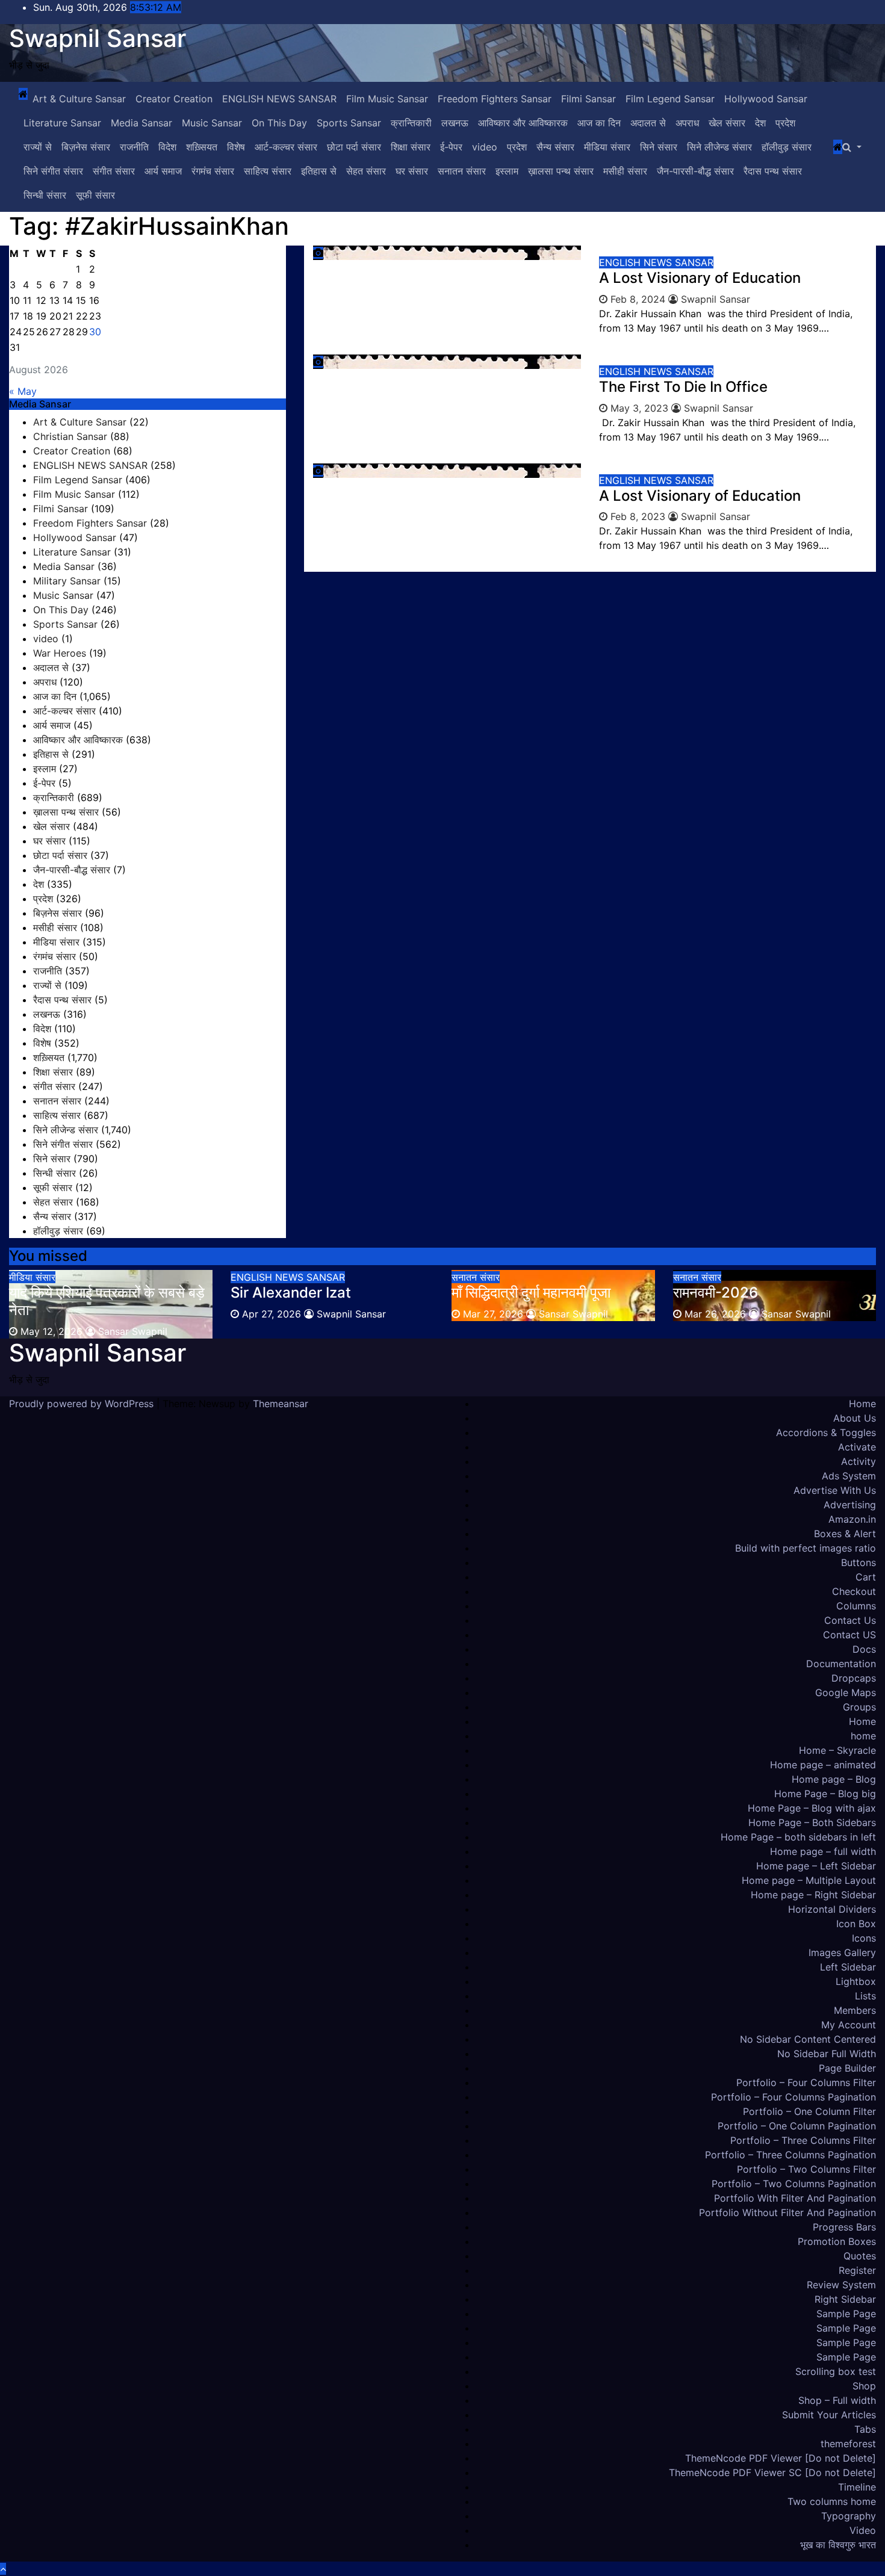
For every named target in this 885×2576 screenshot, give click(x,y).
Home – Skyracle (837, 1750)
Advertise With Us (835, 1490)
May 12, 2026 (51, 1331)
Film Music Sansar (387, 99)
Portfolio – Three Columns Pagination (790, 2155)
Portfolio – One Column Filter (809, 2111)
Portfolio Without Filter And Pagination (787, 2212)
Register (857, 2270)
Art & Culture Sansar (79, 99)
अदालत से (648, 123)
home (863, 1736)
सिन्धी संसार (45, 195)
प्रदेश (785, 123)
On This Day (279, 123)
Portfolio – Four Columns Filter (806, 2082)
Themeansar (280, 1404)
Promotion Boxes (837, 2241)
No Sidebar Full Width (827, 2054)
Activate (857, 1447)
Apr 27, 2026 (272, 1314)
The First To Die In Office (683, 387)
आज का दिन (599, 123)
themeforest (848, 2444)
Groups (859, 1707)
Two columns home (832, 2501)
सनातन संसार (462, 171)
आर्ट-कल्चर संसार (286, 147)
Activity (859, 1461)
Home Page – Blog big (825, 1794)
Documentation (841, 1664)
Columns (856, 1606)
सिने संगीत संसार (53, 171)
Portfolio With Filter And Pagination (795, 2198)
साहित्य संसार (268, 171)
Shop (864, 2386)
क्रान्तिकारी (411, 123)
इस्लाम (507, 171)
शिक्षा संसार (411, 147)
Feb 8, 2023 (638, 516)
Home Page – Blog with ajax (812, 1808)
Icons (864, 1938)
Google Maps (846, 1692)
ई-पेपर (451, 147)
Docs (864, 1649)
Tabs (865, 2429)
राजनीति (134, 147)
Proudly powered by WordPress (83, 1404)
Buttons (859, 1562)
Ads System (849, 1476)
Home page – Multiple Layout (809, 1880)
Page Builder (847, 2068)
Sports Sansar (349, 123)
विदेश (167, 147)
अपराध (687, 123)
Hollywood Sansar (766, 99)
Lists (865, 1996)
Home (862, 1404)
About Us (855, 1418)
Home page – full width (823, 1851)
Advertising (850, 1505)
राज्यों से (38, 147)
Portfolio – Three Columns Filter (803, 2140)
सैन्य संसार (555, 147)
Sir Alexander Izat (291, 1293)
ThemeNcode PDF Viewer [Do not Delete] (781, 2458)
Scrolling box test (836, 2371)
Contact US (849, 1635)
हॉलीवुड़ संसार (787, 147)
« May (23, 391)
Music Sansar (212, 123)
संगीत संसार (114, 171)
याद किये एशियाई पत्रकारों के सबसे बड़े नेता (107, 1301)
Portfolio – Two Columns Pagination (794, 2184)
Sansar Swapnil (131, 1331)
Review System (841, 2285)
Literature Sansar (62, 123)
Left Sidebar (848, 1967)
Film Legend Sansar (670, 99)
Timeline (857, 2487)
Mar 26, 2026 (715, 1314)
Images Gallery (842, 1952)
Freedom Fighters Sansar (495, 99)
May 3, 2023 (639, 408)
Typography (849, 2516)
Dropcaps (854, 1678)
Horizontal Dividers (832, 1909)
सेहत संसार (366, 171)
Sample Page (846, 2314)
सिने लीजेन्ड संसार (719, 147)
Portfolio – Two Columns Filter (806, 2169)
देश (760, 123)
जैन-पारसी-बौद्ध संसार (695, 171)
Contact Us (850, 1620)
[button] (852, 147)
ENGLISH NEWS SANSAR (279, 99)
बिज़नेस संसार (86, 147)
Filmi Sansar (588, 99)
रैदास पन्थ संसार (773, 171)
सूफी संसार (95, 195)
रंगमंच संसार (213, 171)
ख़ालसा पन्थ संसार (561, 171)
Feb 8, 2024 (638, 299)
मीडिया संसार (607, 147)
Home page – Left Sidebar (816, 1866)
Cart (866, 1577)
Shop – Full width (837, 2400)
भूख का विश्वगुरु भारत (838, 2545)
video (485, 147)
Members (855, 2010)
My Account (849, 2025)
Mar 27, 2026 (493, 1314)
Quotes (860, 2256)
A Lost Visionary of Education (700, 278)
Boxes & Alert (845, 1534)
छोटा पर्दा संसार (354, 147)
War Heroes (60, 653)
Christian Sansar (70, 436)
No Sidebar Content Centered (808, 2039)
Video (863, 2530)
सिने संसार (659, 147)
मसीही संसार (625, 171)
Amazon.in (852, 1519)
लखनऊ (455, 123)
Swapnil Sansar (98, 38)
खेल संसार (727, 123)
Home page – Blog (834, 1779)
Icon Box (856, 1924)
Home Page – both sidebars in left (798, 1837)
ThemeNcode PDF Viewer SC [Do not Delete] (772, 2472)
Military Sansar (67, 581)
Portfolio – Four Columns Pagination (793, 2097)
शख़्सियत (202, 147)
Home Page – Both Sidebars (812, 1822)
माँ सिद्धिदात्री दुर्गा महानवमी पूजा (531, 1293)
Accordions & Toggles (826, 1432)
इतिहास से (319, 171)
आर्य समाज (163, 171)
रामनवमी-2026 (716, 1293)
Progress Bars (844, 2227)
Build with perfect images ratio (806, 1548)
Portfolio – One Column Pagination (797, 2126)
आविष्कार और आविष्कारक (523, 123)
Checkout (854, 1591)
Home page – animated (823, 1765)
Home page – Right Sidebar (813, 1895)
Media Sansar (141, 123)
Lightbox (856, 1981)
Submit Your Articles (829, 2415)
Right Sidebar (845, 2299)
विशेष (236, 147)
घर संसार (412, 171)
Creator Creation (174, 99)
